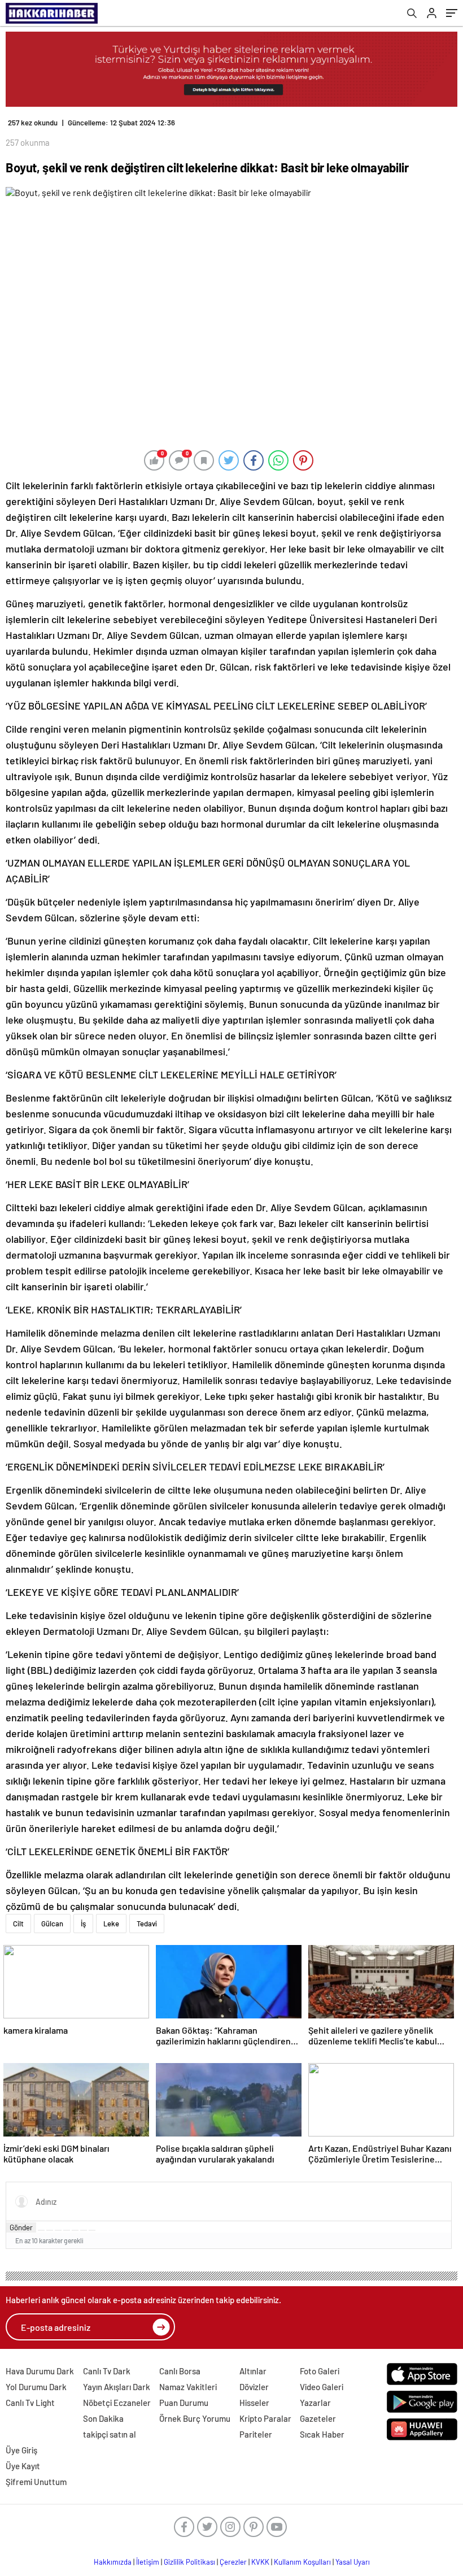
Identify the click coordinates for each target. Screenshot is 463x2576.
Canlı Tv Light (30, 2403)
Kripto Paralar (265, 2418)
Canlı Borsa (180, 2371)
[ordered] (67, 2230)
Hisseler (254, 2403)
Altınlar (253, 2371)
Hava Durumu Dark (40, 2371)
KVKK (260, 2562)
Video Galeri (322, 2387)
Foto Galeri (320, 2371)
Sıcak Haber (322, 2434)
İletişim (148, 2562)
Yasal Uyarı (353, 2562)
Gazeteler (318, 2418)
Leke (111, 1924)
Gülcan (52, 1924)
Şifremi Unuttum (36, 2482)
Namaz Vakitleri (188, 2387)
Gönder (21, 2227)
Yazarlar (315, 2403)
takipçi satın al (110, 2434)
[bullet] (75, 2230)
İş (83, 1924)
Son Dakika (103, 2418)
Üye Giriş (21, 2450)
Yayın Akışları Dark (117, 2387)
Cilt (18, 1924)
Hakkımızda (113, 2562)
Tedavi (147, 1924)
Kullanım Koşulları (302, 2562)
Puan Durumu (184, 2403)
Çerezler (233, 2562)
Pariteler (256, 2434)
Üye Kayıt (23, 2466)
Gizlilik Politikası (189, 2562)
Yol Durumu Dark (36, 2387)
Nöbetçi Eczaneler (117, 2403)
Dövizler (254, 2387)
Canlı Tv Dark (107, 2371)
